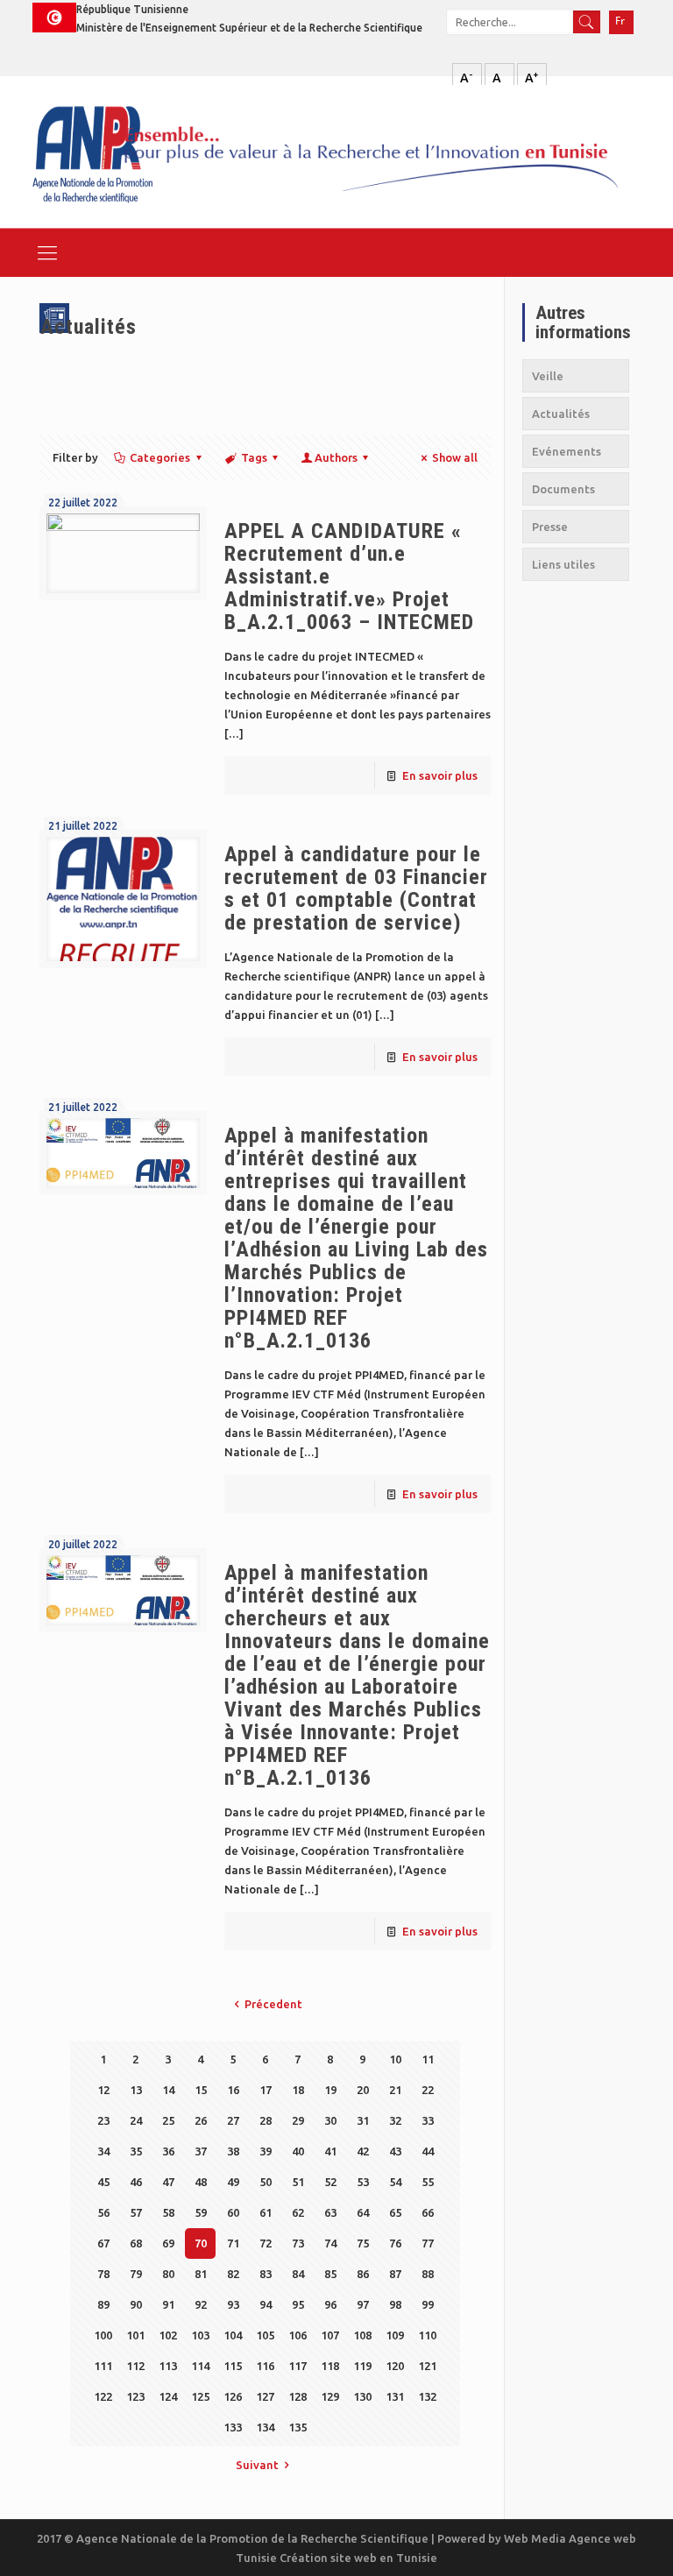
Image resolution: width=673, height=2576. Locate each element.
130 (362, 2396)
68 (136, 2243)
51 (298, 2182)
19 (330, 2090)
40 (298, 2151)
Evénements (567, 451)
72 (266, 2243)
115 (233, 2366)
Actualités (561, 414)
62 (298, 2212)
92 (201, 2304)
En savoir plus (440, 775)
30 (330, 2120)
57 (136, 2212)
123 (135, 2396)
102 (168, 2335)
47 (168, 2182)
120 (395, 2366)
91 (168, 2304)
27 (233, 2120)
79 (136, 2274)
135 (298, 2427)
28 (266, 2120)
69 (168, 2243)
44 (428, 2151)
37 (201, 2151)
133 (233, 2427)
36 (168, 2151)
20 (363, 2090)
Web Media (536, 2538)
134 (265, 2427)
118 (330, 2366)
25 (168, 2120)
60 (233, 2212)
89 (103, 2304)
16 (233, 2090)
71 (233, 2243)
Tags (254, 457)
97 (363, 2304)
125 (200, 2396)
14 (168, 2090)
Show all (455, 457)
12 (103, 2090)
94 (266, 2304)
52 (330, 2182)
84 (298, 2274)
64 (363, 2212)
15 (201, 2090)
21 (395, 2090)
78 (103, 2274)
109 (395, 2335)
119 (362, 2366)
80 (168, 2274)
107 (330, 2335)
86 (363, 2274)
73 (298, 2243)
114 (200, 2366)
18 (298, 2090)
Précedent (273, 2004)
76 (395, 2243)
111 (103, 2366)
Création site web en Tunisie (358, 2558)
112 (135, 2366)
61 (266, 2212)
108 (362, 2335)
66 (428, 2212)
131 (395, 2396)
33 (428, 2120)
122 (103, 2396)
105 (265, 2335)
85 (330, 2274)
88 (428, 2274)
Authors (336, 457)
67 (103, 2243)
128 (298, 2396)
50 (266, 2182)
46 (136, 2182)
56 (103, 2212)
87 (395, 2274)
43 (395, 2151)
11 (428, 2059)
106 (298, 2335)
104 (233, 2335)
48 (201, 2182)
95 (298, 2304)
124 (168, 2396)
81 (201, 2274)
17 (266, 2090)
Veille (548, 376)
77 (428, 2243)
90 (136, 2304)
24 (136, 2120)
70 (201, 2243)
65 (395, 2212)
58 (168, 2212)
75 (363, 2243)
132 (427, 2396)
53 (363, 2182)
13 (136, 2090)
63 (330, 2212)
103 (200, 2335)
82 (233, 2274)
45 (103, 2182)
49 (233, 2182)
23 (103, 2120)
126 (233, 2396)
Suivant (257, 2465)
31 (363, 2120)
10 (395, 2059)
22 (428, 2090)
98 (395, 2304)
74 (330, 2243)
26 (201, 2120)
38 (233, 2151)
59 (201, 2212)
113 (168, 2366)
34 (103, 2151)
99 (428, 2304)
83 (266, 2274)
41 (330, 2151)
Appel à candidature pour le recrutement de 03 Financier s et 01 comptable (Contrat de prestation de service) (356, 888)
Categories (160, 457)
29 (298, 2120)
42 (363, 2151)
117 (298, 2366)
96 (330, 2304)
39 (266, 2151)
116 (265, 2366)
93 (233, 2304)
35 (136, 2151)
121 (427, 2366)
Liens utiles (563, 564)
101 (135, 2335)
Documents (563, 489)
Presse (550, 527)
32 (395, 2120)
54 (395, 2182)
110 (427, 2335)
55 (428, 2182)
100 (103, 2335)
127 (265, 2396)
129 (330, 2396)
